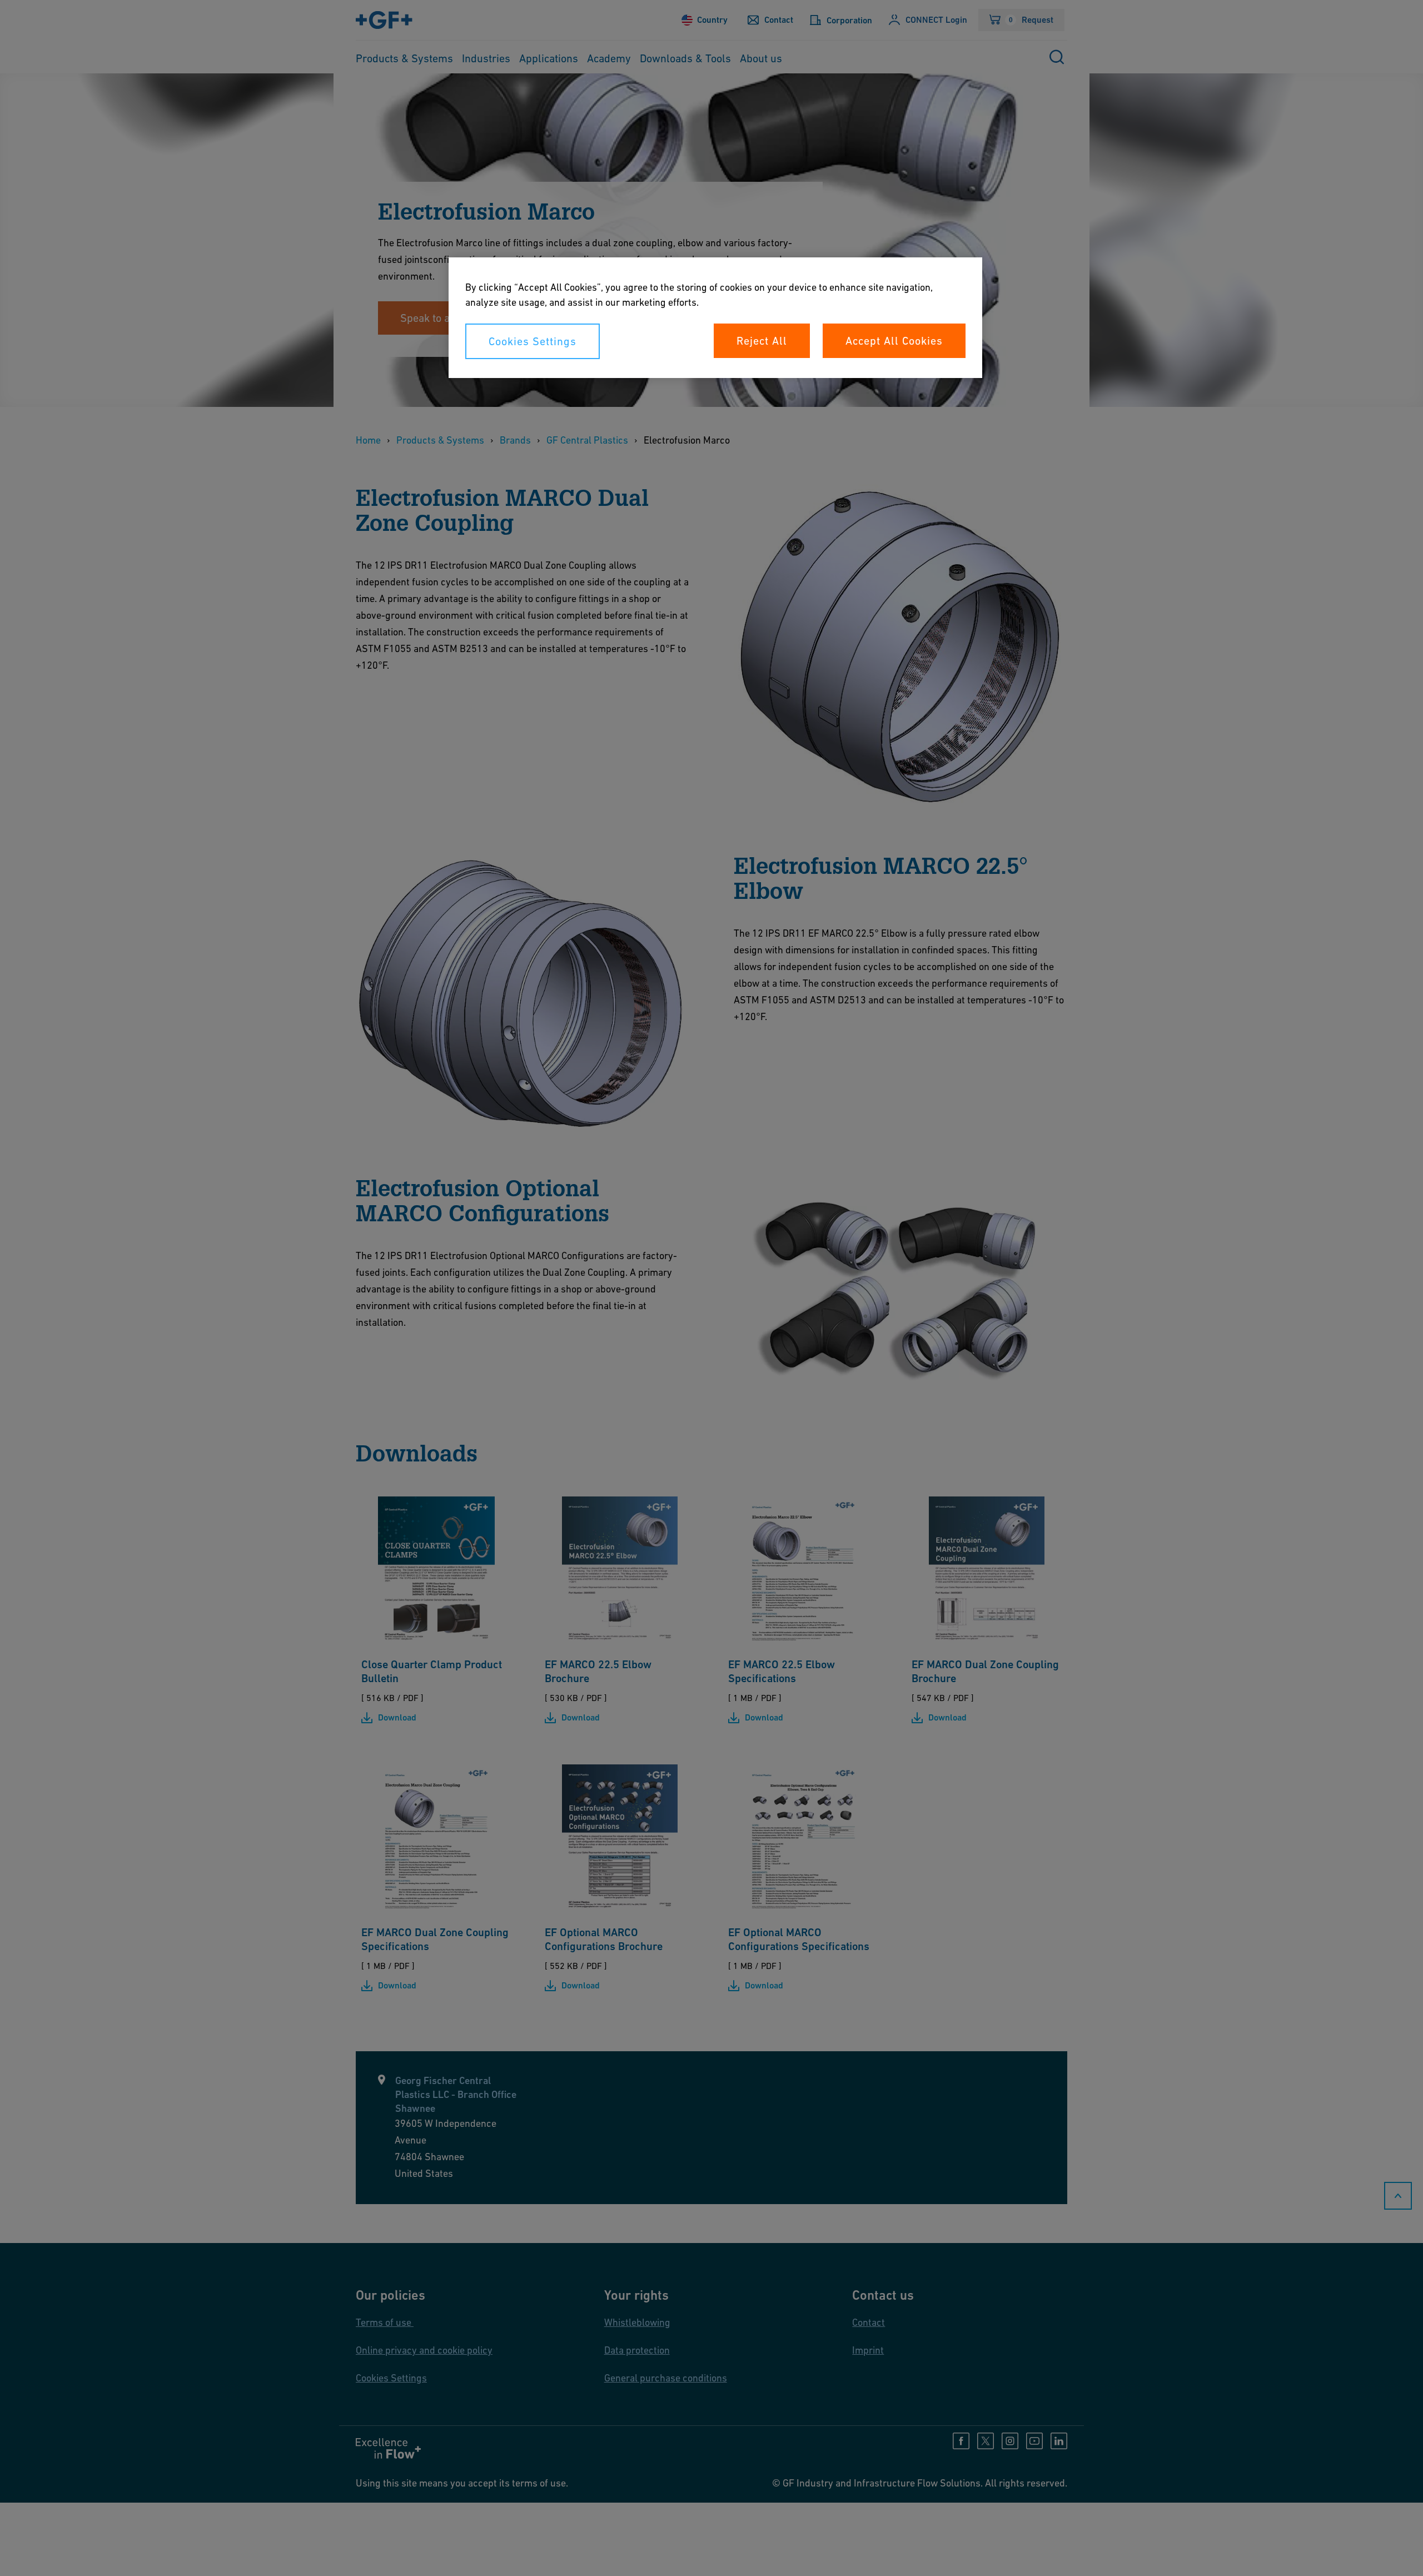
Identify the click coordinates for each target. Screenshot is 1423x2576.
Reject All (762, 341)
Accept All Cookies (894, 341)
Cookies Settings (533, 341)
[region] (715, 318)
